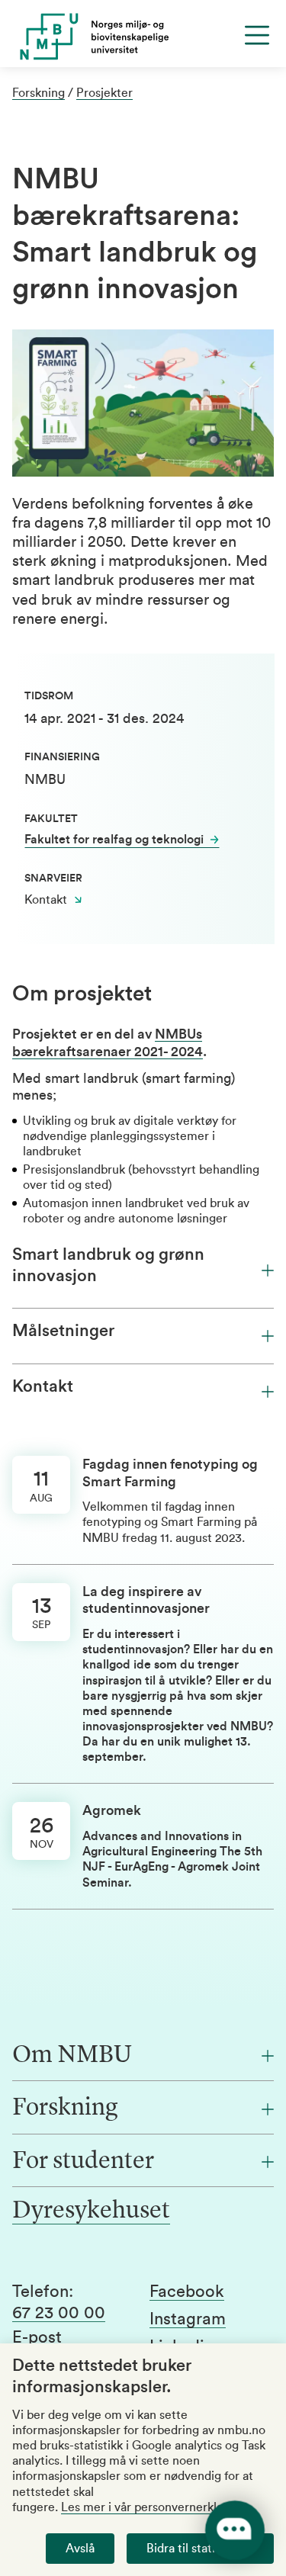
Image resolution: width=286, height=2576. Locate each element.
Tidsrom (49, 696)
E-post (37, 2337)
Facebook (187, 2292)
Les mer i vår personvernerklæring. (156, 2507)
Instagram (188, 2319)
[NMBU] (143, 37)
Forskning (39, 93)
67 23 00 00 (59, 2313)
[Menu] (257, 35)
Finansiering (62, 757)
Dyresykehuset (91, 2211)
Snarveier (53, 878)
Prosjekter (104, 93)
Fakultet (51, 819)
